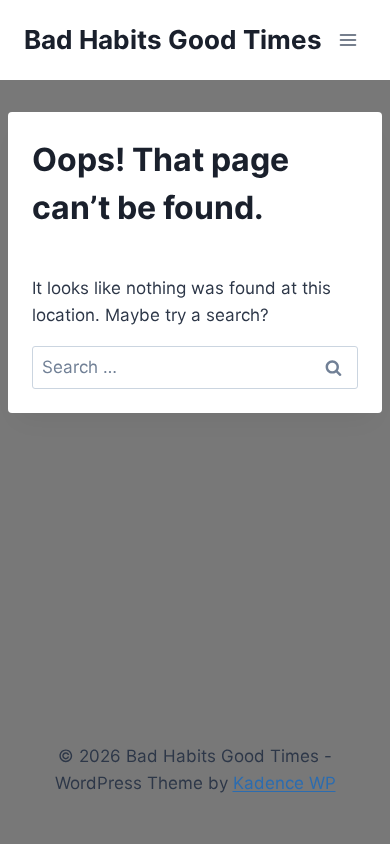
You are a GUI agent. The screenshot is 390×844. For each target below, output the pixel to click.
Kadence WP (284, 783)
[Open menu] (347, 39)
